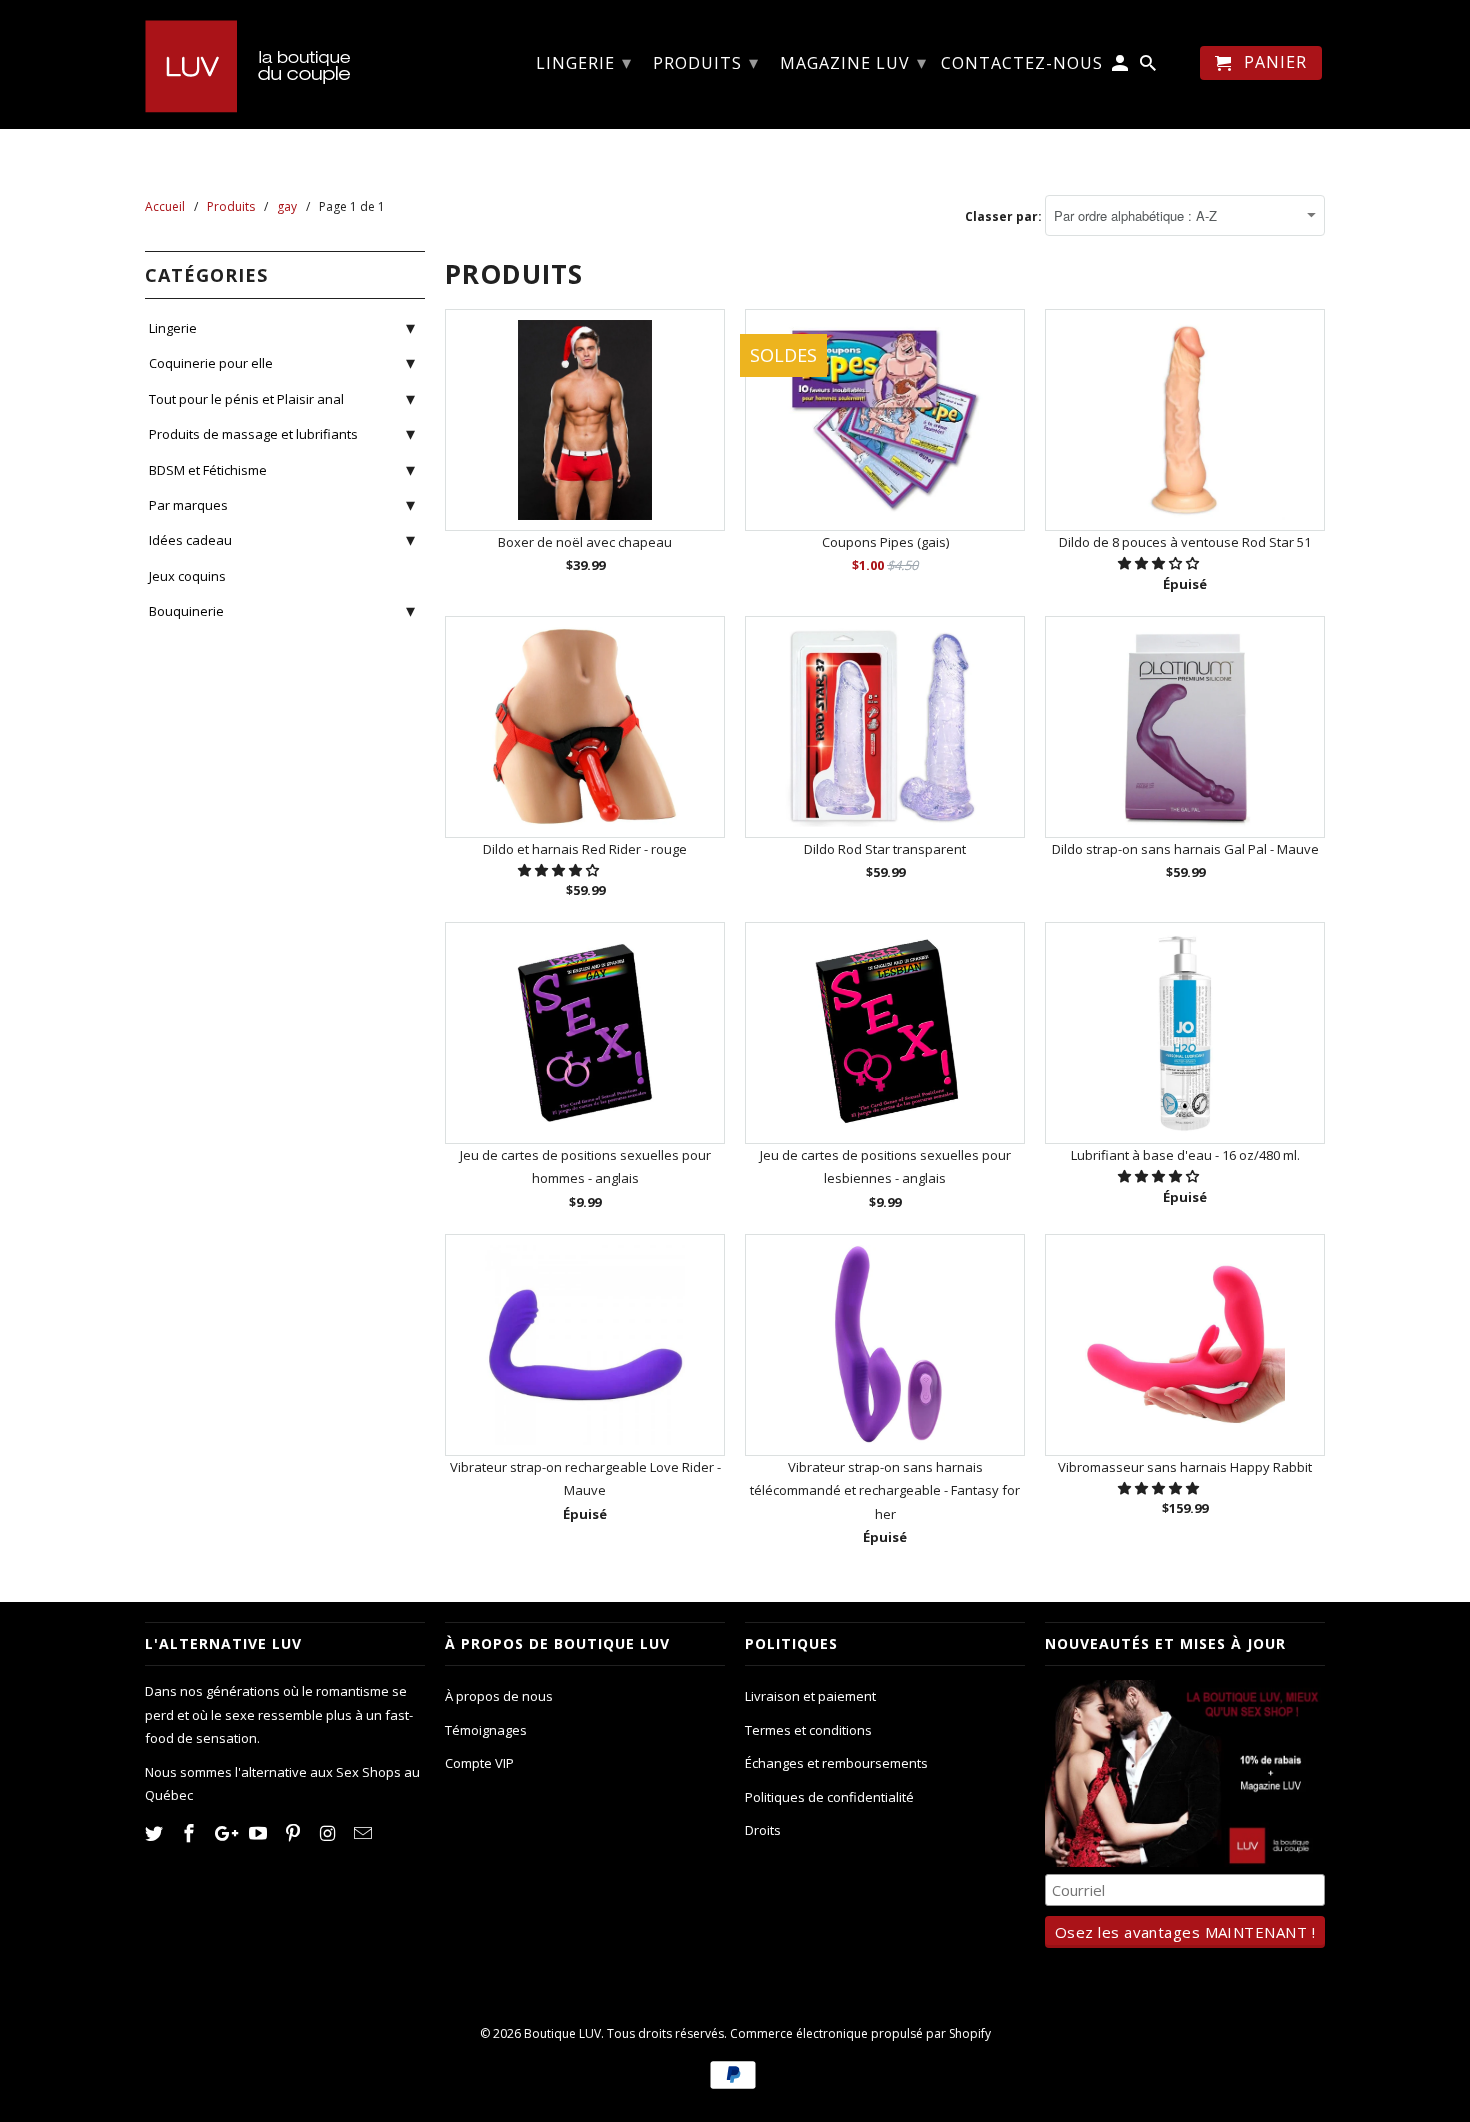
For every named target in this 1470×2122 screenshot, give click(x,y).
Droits (763, 1830)
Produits (706, 62)
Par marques (188, 505)
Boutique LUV (562, 2033)
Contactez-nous (1022, 64)
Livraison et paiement (810, 1696)
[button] (1160, 563)
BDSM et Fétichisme (208, 470)
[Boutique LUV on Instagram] (330, 1833)
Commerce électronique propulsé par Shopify (860, 2033)
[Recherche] (1149, 67)
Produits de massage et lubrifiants (253, 434)
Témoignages (486, 1730)
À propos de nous (499, 1696)
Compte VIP (479, 1763)
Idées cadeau (190, 540)
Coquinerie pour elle (211, 363)
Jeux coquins (187, 576)
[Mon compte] (1121, 67)
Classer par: (1005, 216)
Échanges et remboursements (836, 1763)
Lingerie (173, 328)
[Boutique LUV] (285, 64)
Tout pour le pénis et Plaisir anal (246, 399)
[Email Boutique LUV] (365, 1833)
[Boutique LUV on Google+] (226, 1833)
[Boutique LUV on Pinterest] (295, 1833)
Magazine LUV (853, 62)
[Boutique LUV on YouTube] (260, 1833)
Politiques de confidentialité (829, 1797)
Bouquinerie (186, 611)
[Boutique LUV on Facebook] (191, 1833)
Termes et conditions (808, 1730)
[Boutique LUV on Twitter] (156, 1833)
